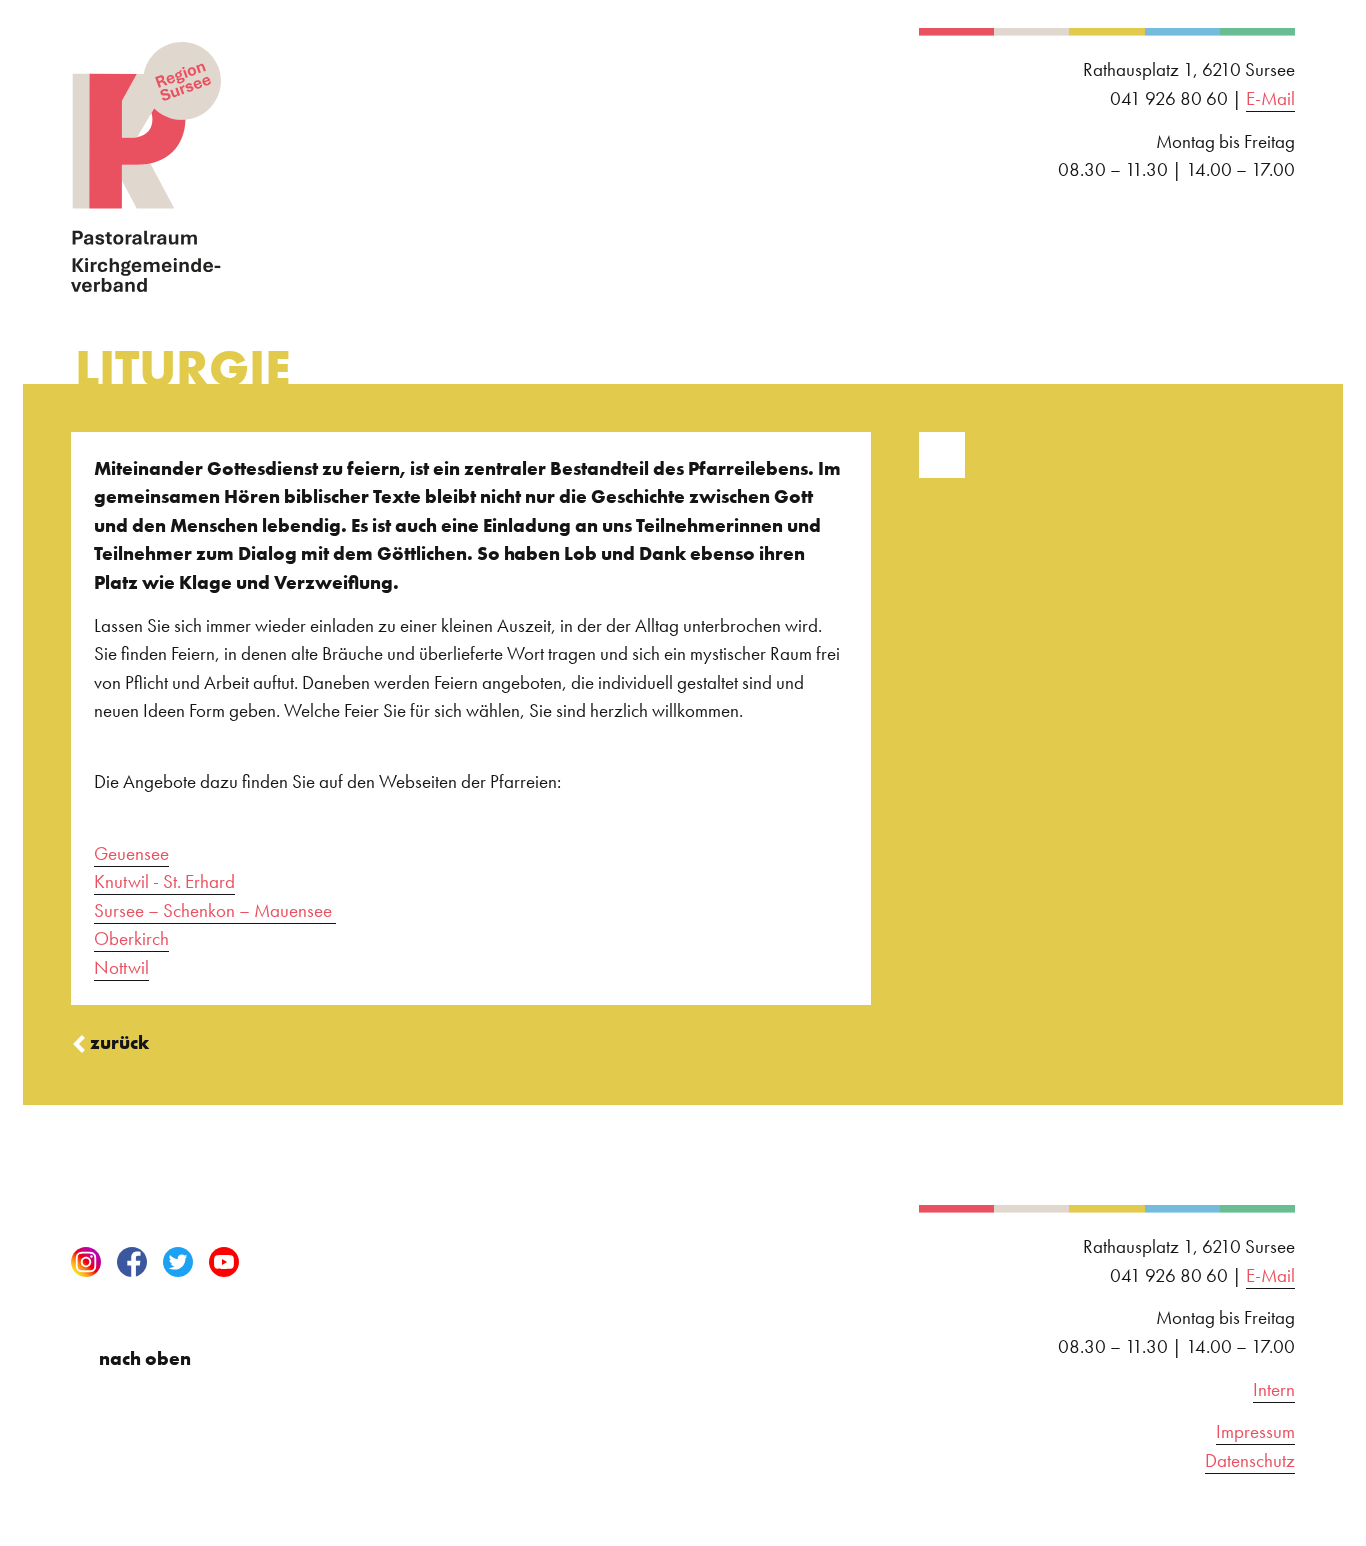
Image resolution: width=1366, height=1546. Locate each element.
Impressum (1255, 1431)
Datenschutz (1250, 1460)
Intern (1274, 1389)
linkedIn (270, 1262)
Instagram (86, 1262)
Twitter (178, 1262)
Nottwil (121, 967)
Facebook (132, 1262)
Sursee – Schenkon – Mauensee (215, 910)
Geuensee (131, 853)
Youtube (224, 1262)
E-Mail (1270, 98)
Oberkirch (131, 938)
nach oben (145, 1358)
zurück (119, 1042)
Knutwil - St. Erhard (164, 881)
